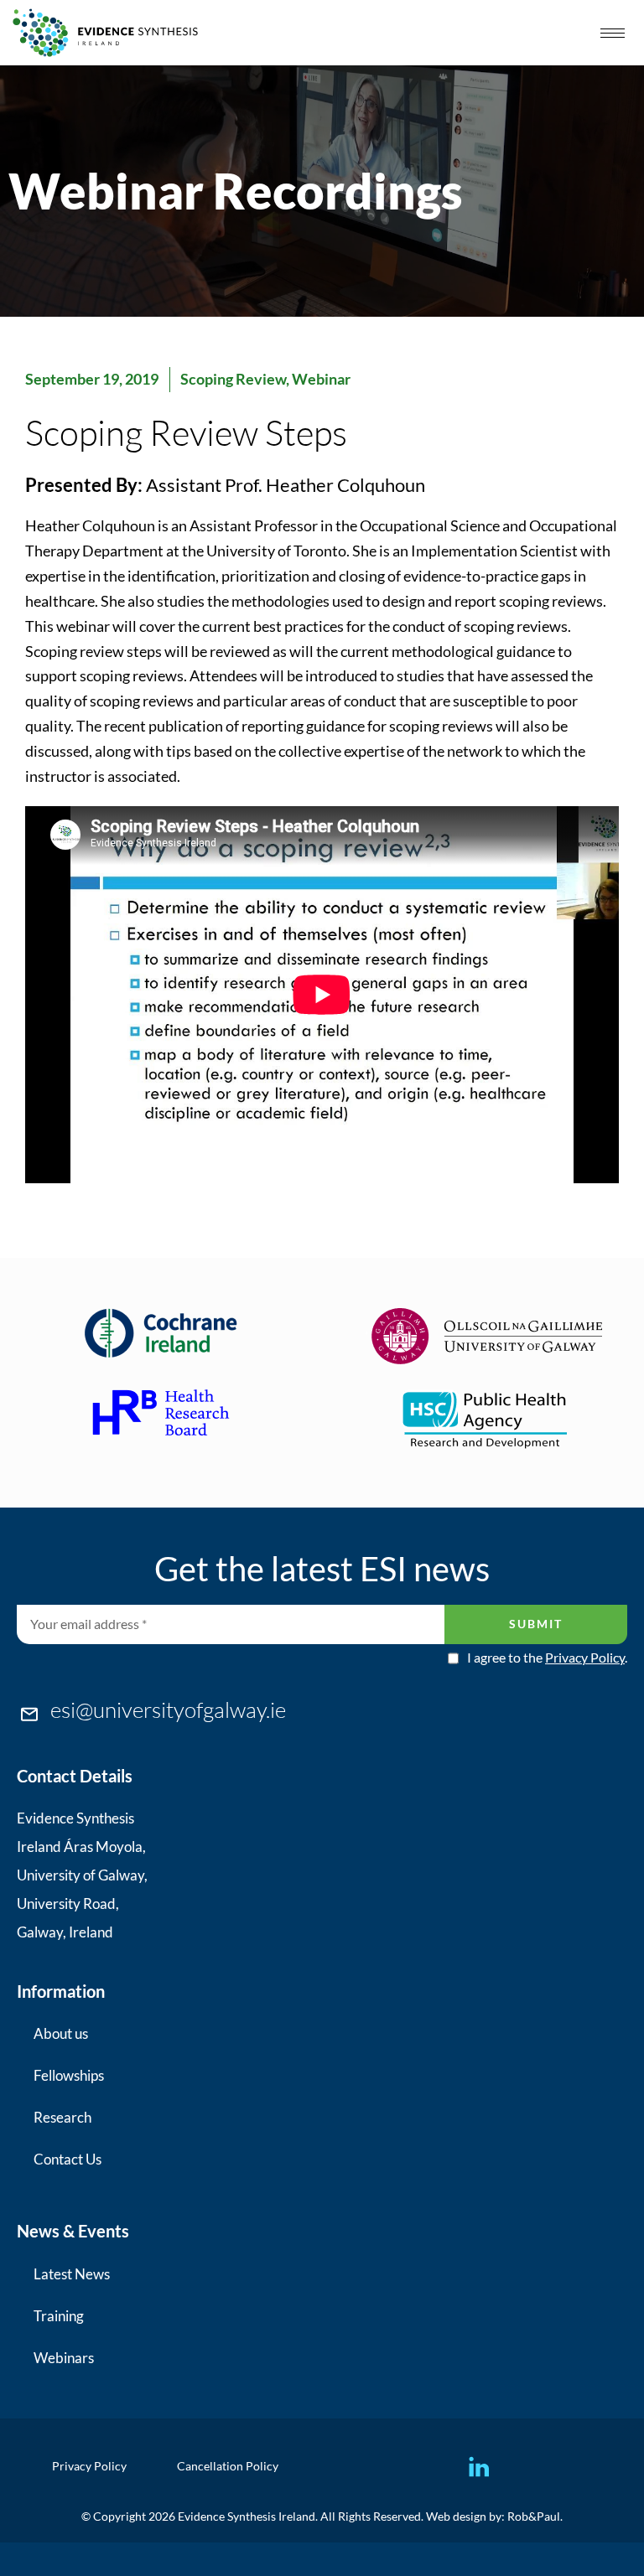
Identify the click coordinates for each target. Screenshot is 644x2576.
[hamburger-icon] (613, 33)
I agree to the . (547, 1658)
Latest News (72, 2274)
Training (59, 2316)
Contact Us (68, 2159)
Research (62, 2117)
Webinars (64, 2358)
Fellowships (69, 2075)
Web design (456, 2516)
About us (61, 2033)
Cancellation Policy (228, 2466)
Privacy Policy (585, 1657)
